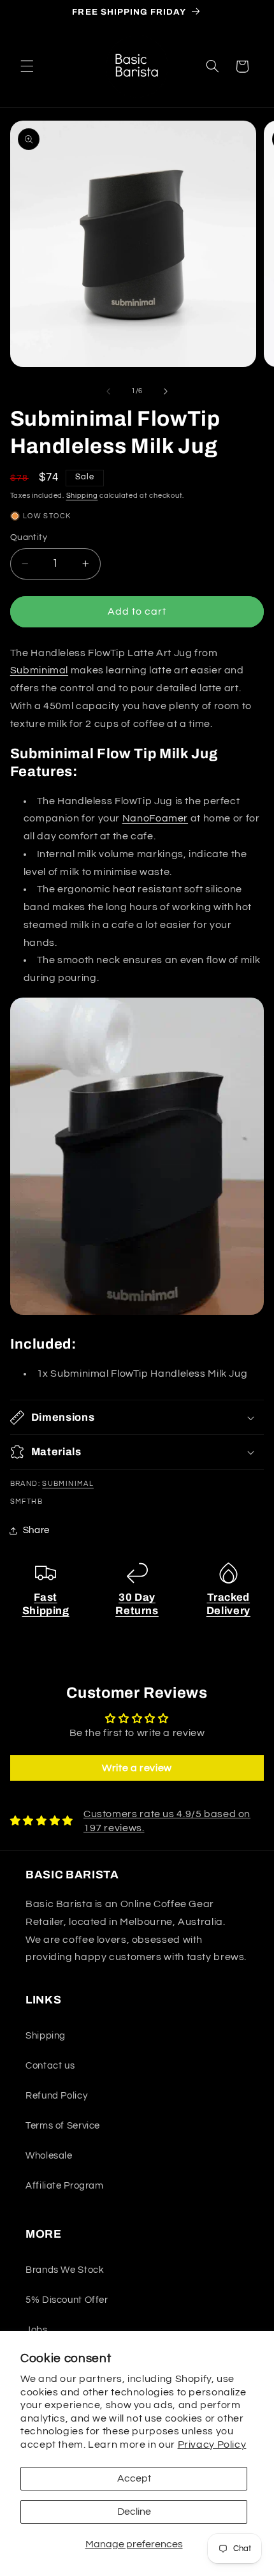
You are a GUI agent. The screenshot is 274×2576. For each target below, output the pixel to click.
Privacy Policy (212, 2445)
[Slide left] (108, 391)
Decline (134, 2512)
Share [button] (36, 1530)
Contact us (50, 2066)
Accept (134, 2478)
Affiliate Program (65, 2186)
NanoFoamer (155, 818)
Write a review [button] (137, 1768)
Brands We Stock (65, 2270)
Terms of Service (63, 2126)
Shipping (82, 496)
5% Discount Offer (67, 2300)
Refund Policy (56, 2096)
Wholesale (49, 2156)
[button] (27, 66)
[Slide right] (166, 391)
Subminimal (39, 670)
